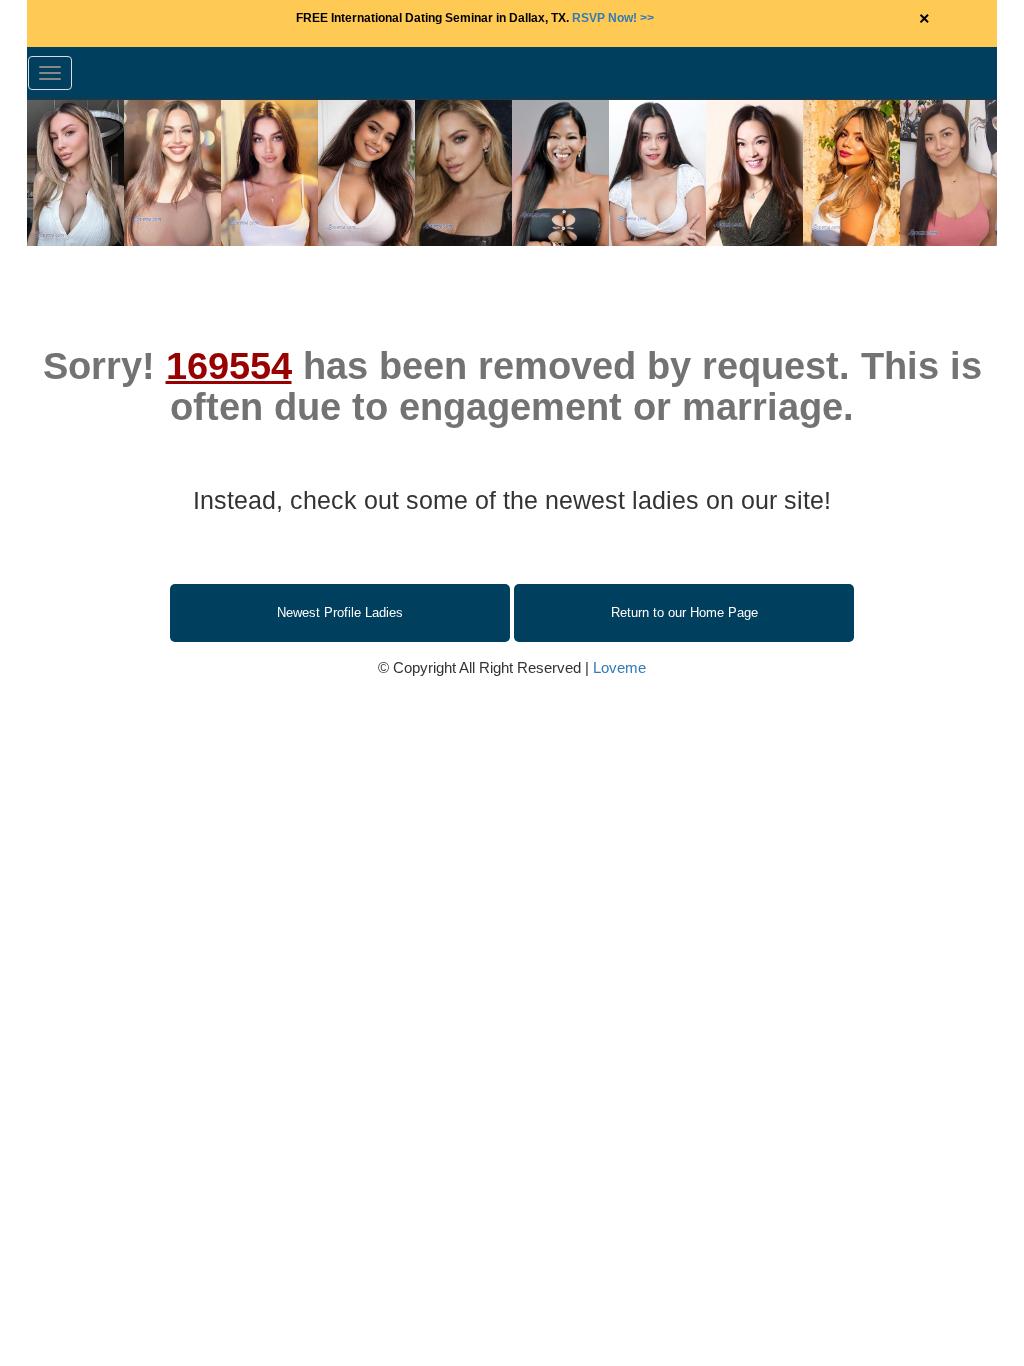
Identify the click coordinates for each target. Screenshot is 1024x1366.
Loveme (619, 667)
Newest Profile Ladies (340, 612)
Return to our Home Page (684, 612)
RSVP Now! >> (613, 18)
